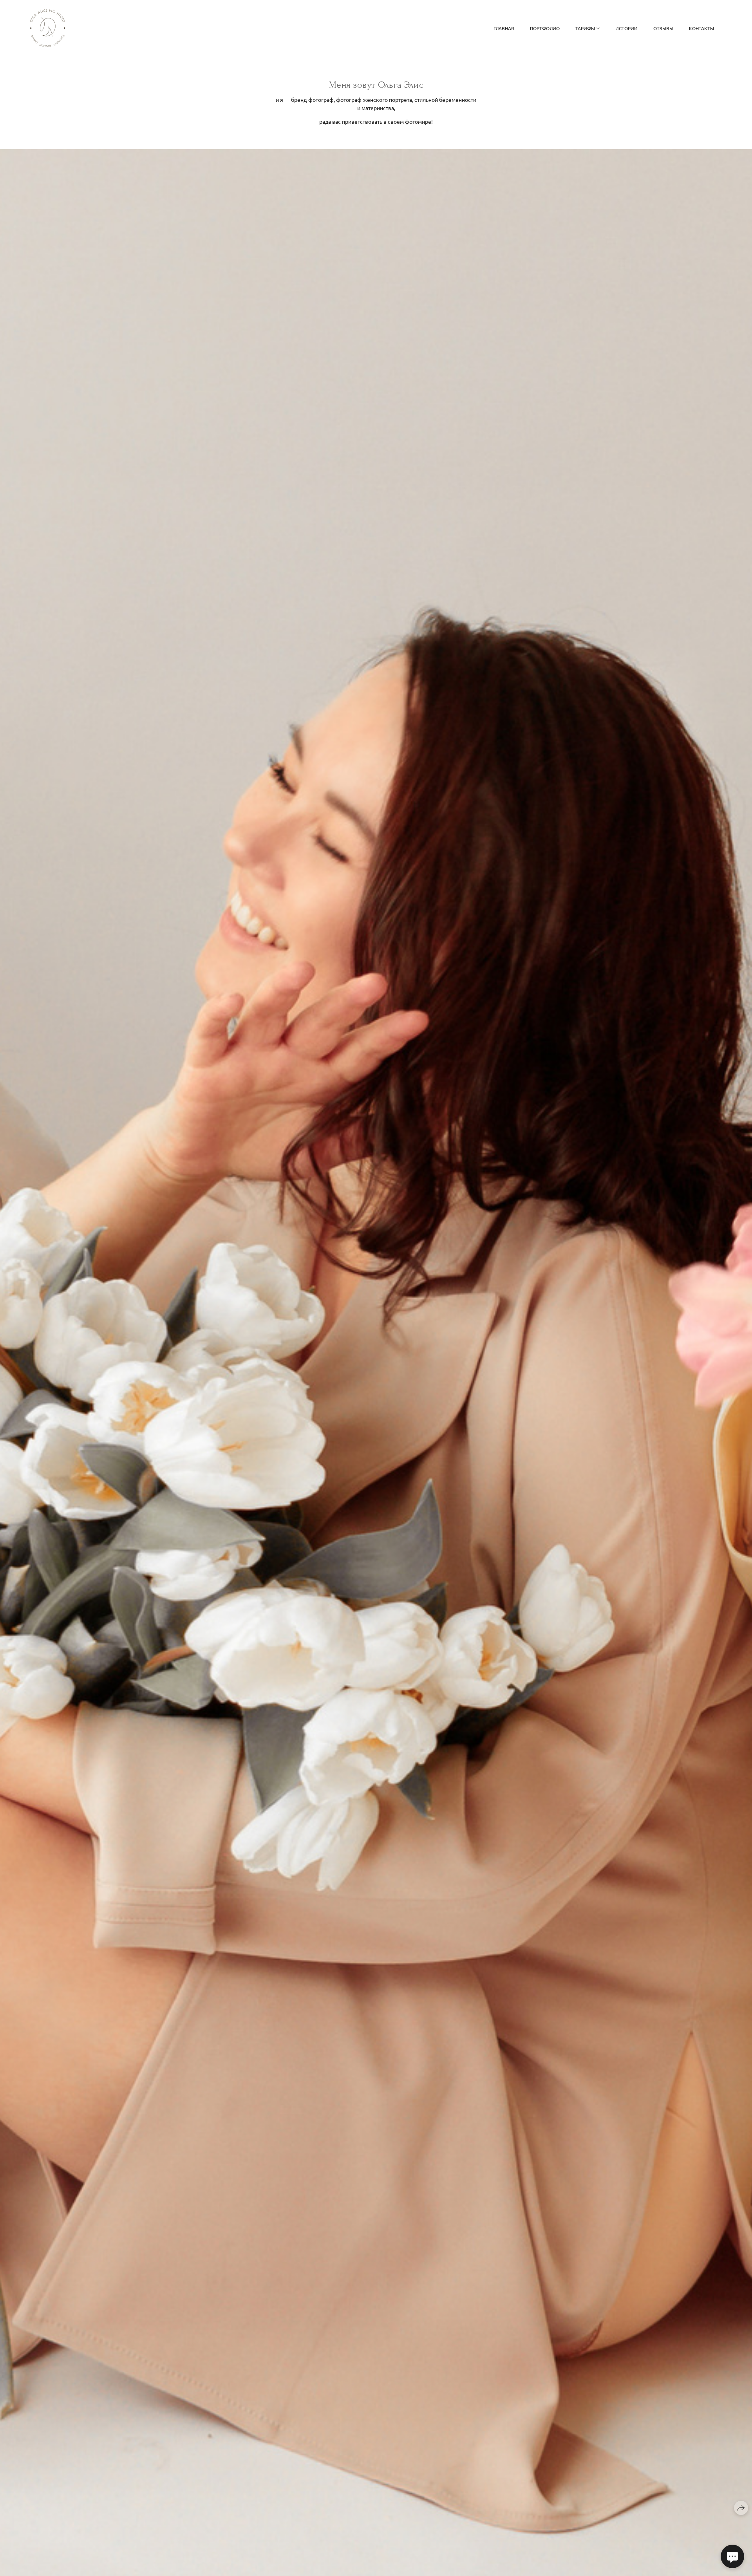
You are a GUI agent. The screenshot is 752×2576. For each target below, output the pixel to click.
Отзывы (663, 28)
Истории (626, 28)
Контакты (701, 28)
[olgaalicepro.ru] (48, 28)
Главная (504, 28)
